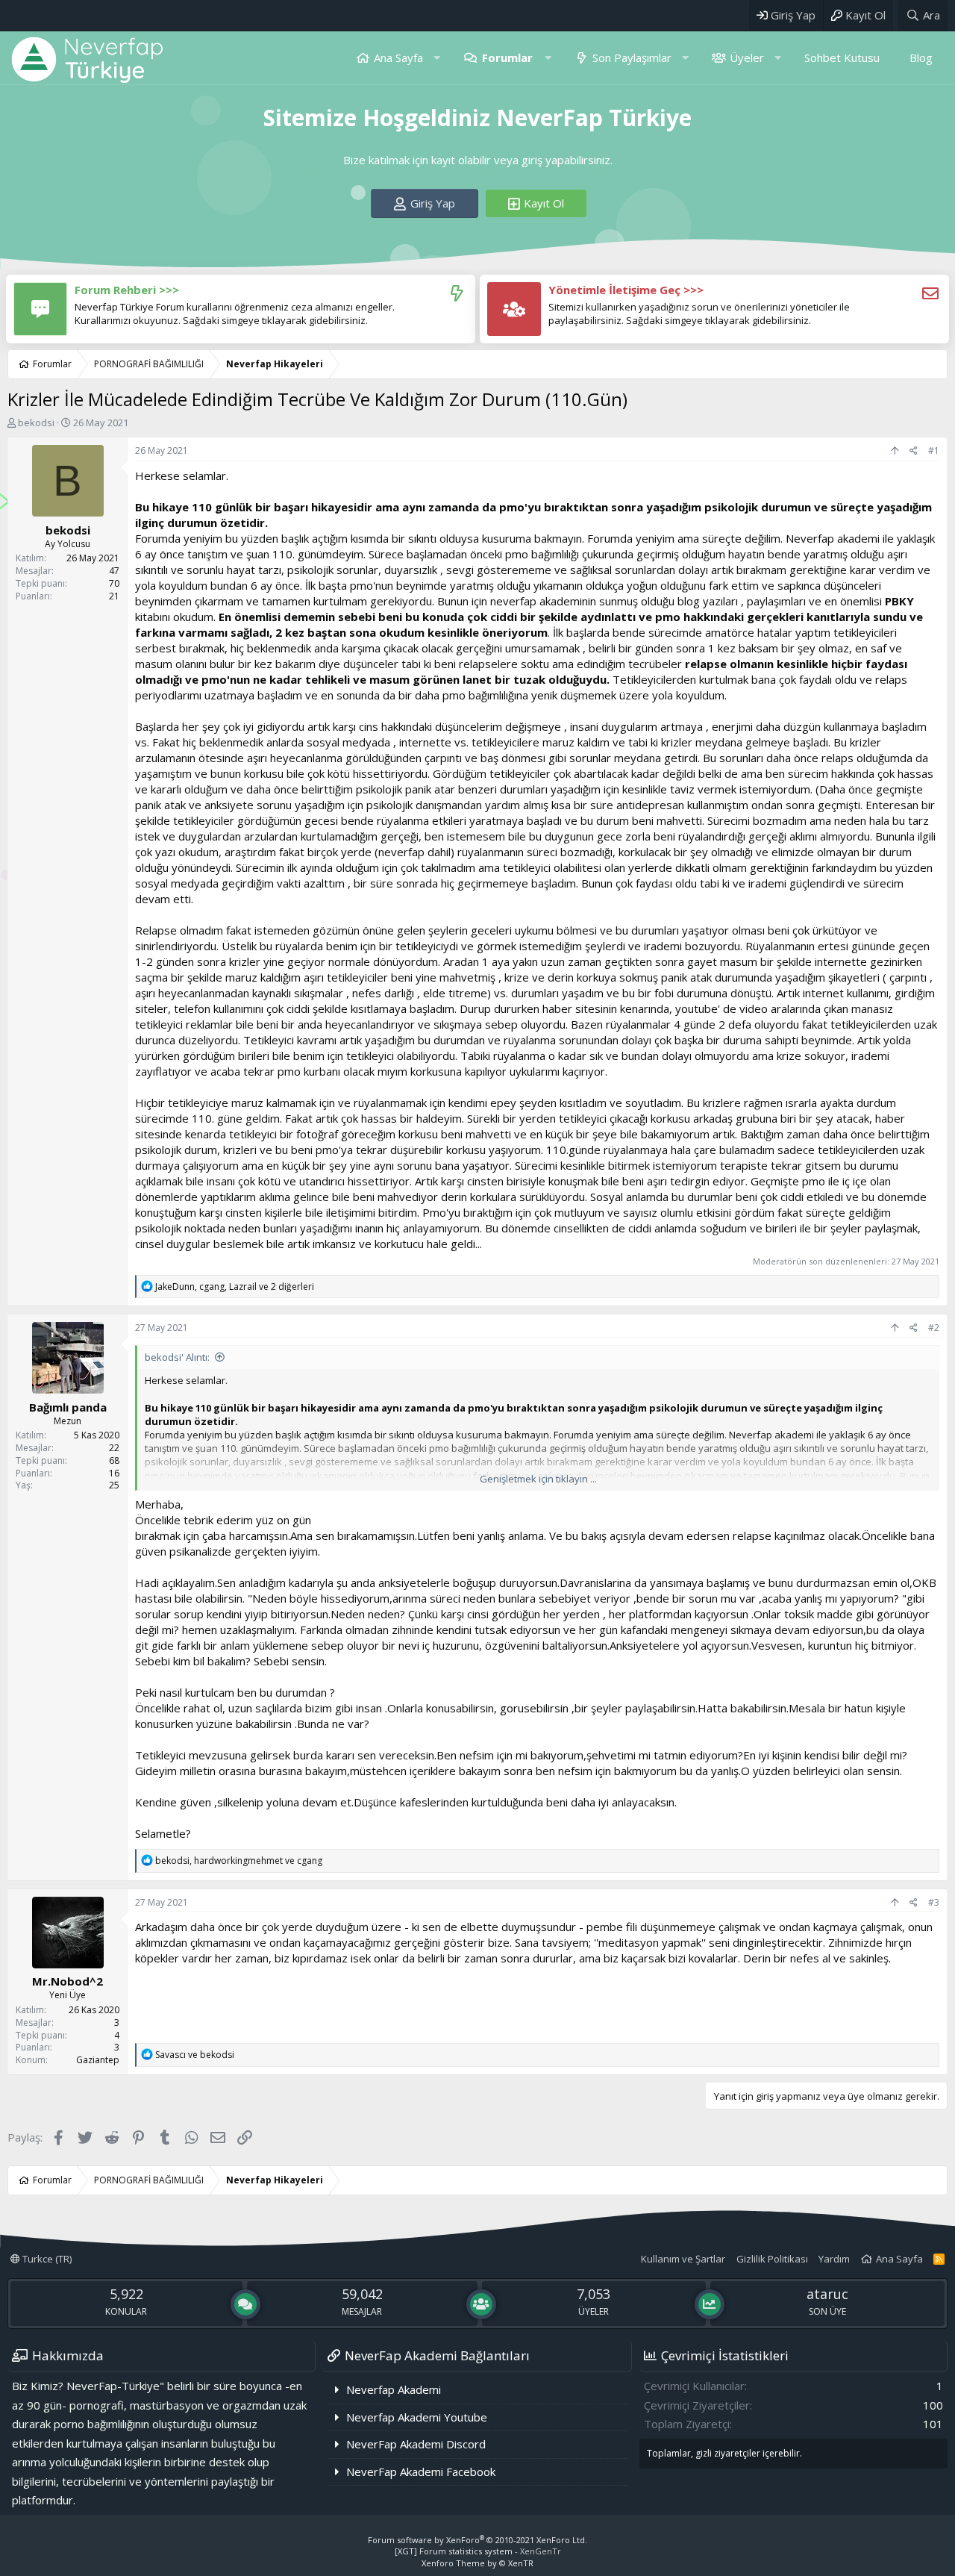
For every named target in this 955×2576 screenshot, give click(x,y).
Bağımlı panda (68, 1407)
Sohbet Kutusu (842, 57)
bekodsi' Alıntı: (177, 1357)
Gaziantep (98, 2060)
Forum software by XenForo (477, 2540)
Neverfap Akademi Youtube (417, 2417)
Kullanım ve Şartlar (683, 2259)
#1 (934, 450)
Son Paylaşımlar (632, 57)
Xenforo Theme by (477, 2563)
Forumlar (507, 57)
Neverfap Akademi (394, 2389)
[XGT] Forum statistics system (478, 2551)
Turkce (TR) (46, 2259)
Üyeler (747, 57)
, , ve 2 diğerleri (235, 1287)
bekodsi (36, 422)
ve (195, 2055)
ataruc (827, 2294)
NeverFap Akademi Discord (416, 2444)
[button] (437, 58)
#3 (934, 1902)
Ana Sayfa (398, 57)
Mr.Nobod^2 (68, 1981)
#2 (934, 1328)
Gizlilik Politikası (772, 2259)
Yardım (834, 2259)
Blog (921, 57)
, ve (239, 1861)
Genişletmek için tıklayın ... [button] (538, 1479)
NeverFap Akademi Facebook (421, 2471)
